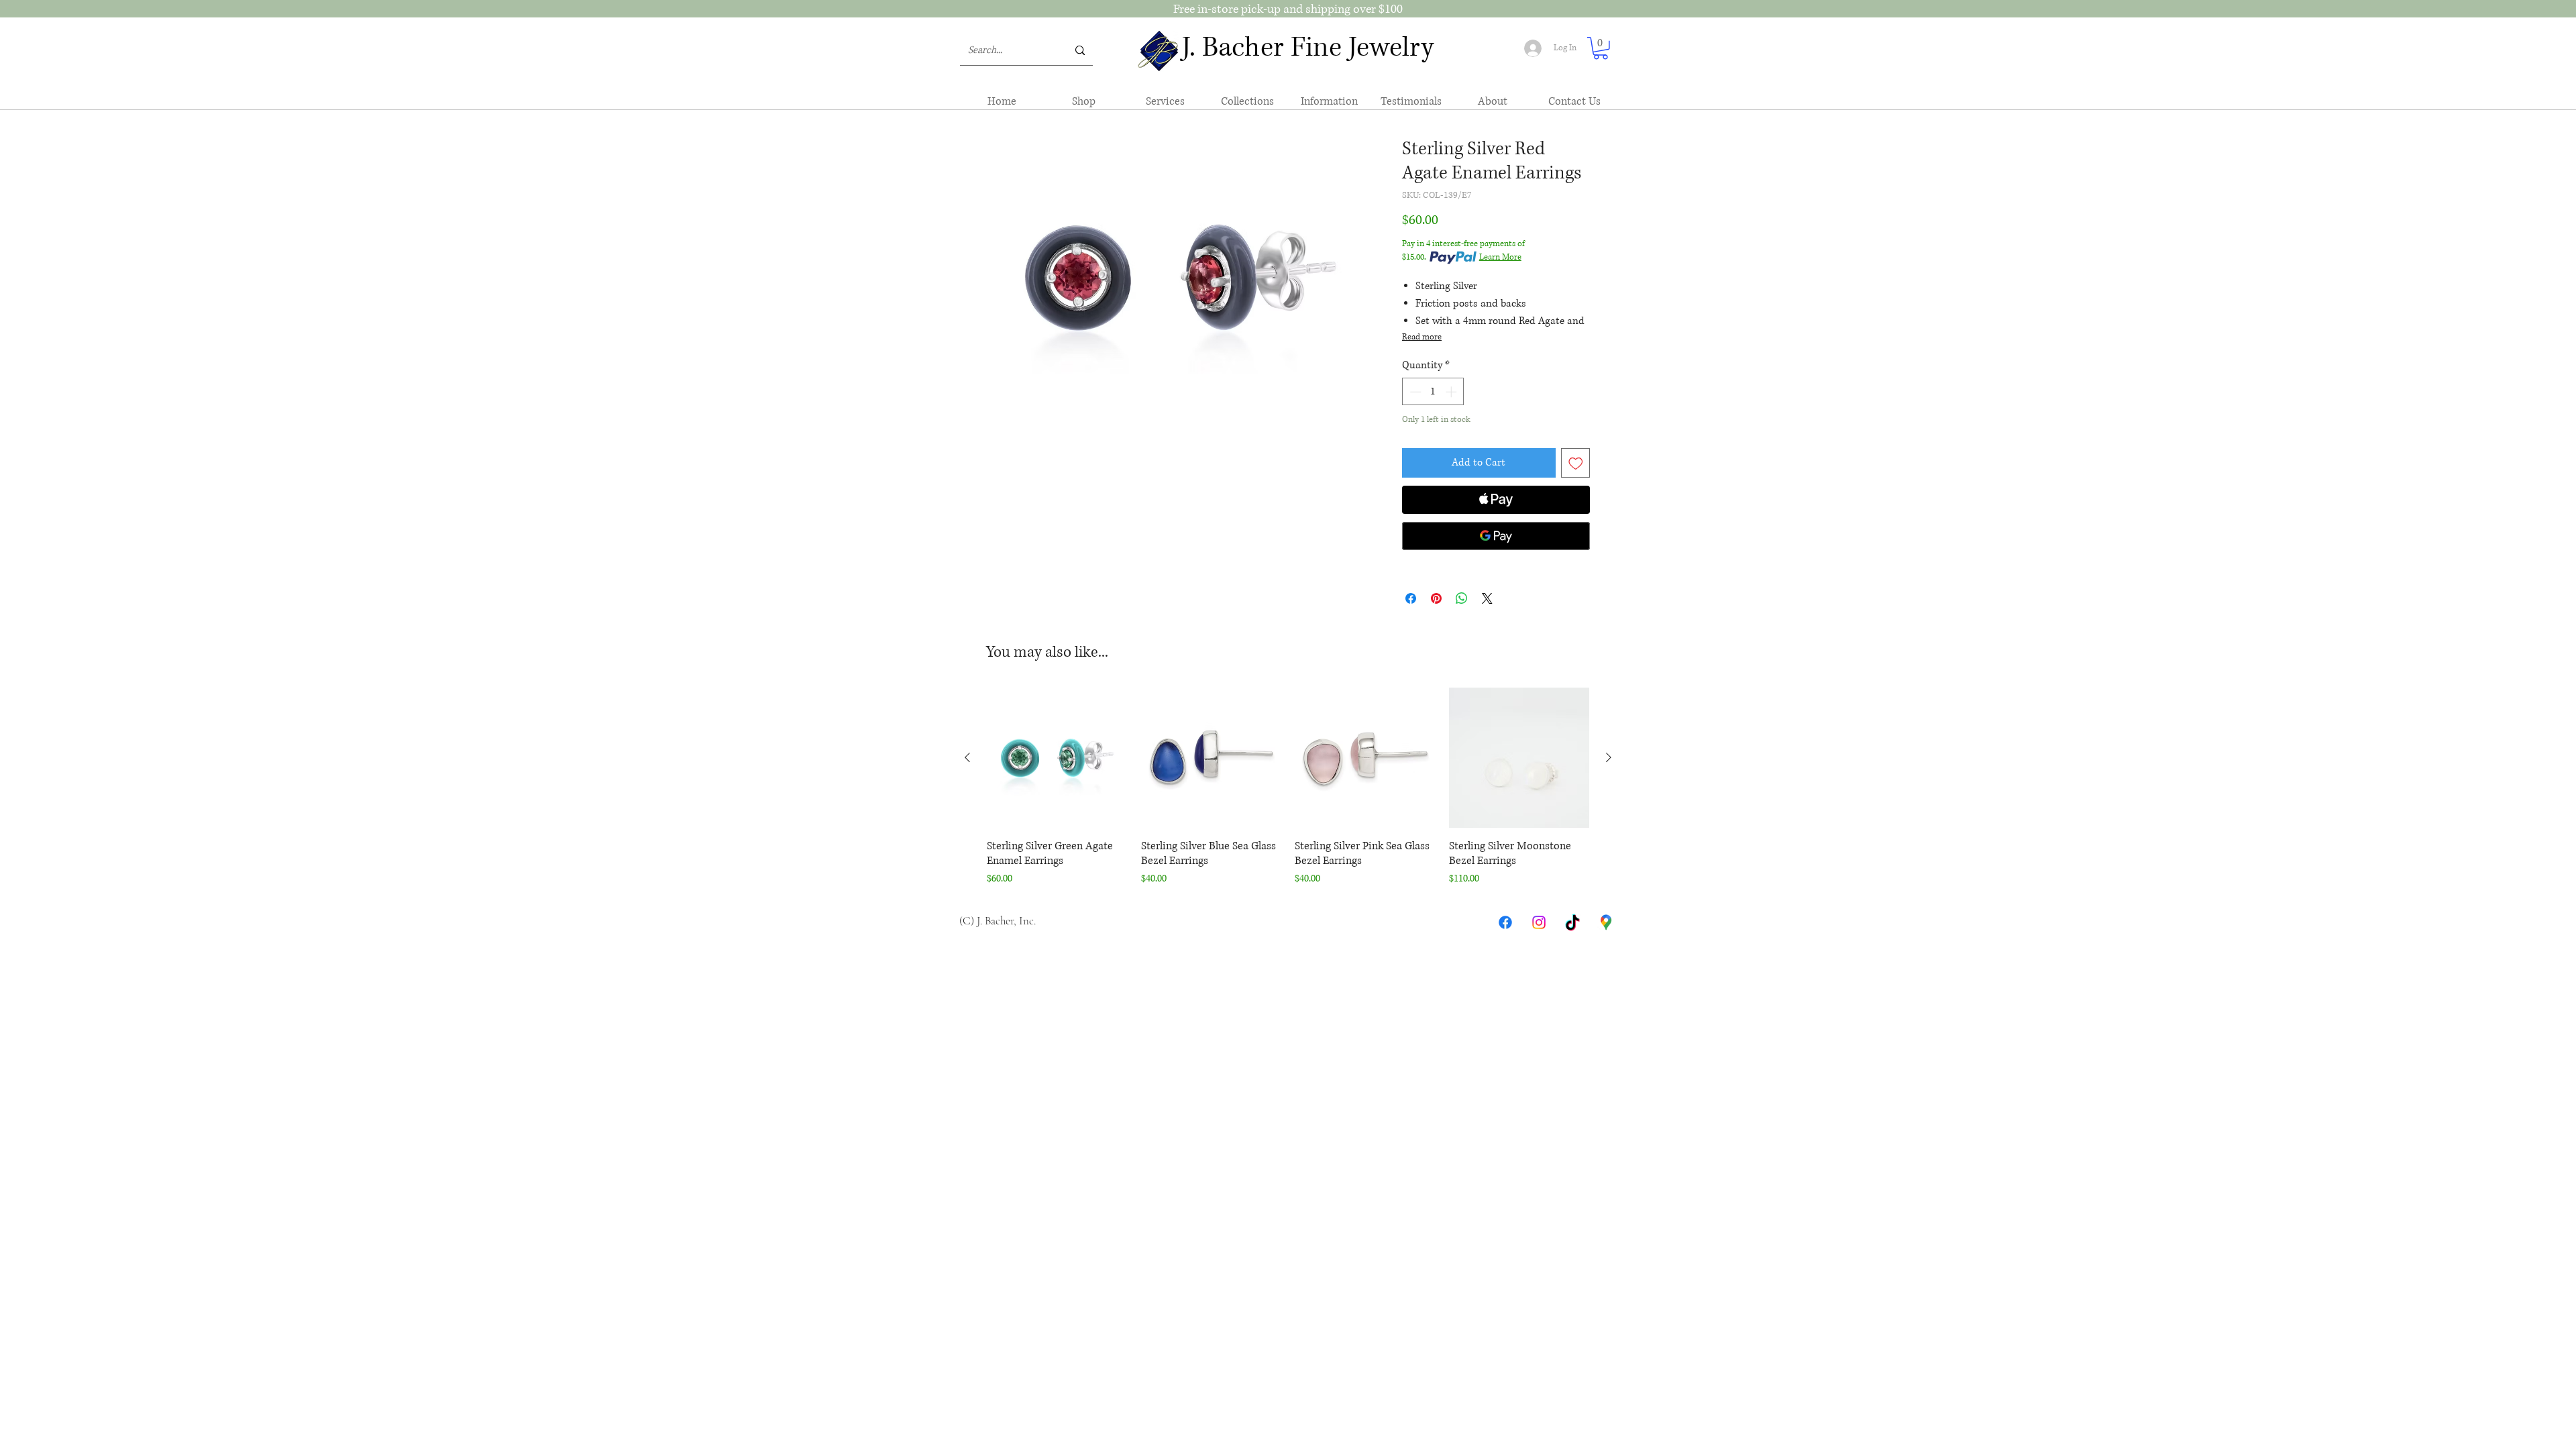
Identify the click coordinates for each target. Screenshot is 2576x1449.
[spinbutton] (1433, 392)
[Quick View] (1057, 758)
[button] (1601, 48)
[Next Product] (1609, 757)
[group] (1288, 788)
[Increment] (1452, 392)
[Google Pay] (1496, 536)
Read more (1422, 337)
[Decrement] (1414, 392)
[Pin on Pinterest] (1436, 598)
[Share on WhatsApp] (1462, 598)
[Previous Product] (967, 757)
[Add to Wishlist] (1576, 463)
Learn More (1500, 257)
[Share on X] (1487, 598)
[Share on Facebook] (1411, 598)
